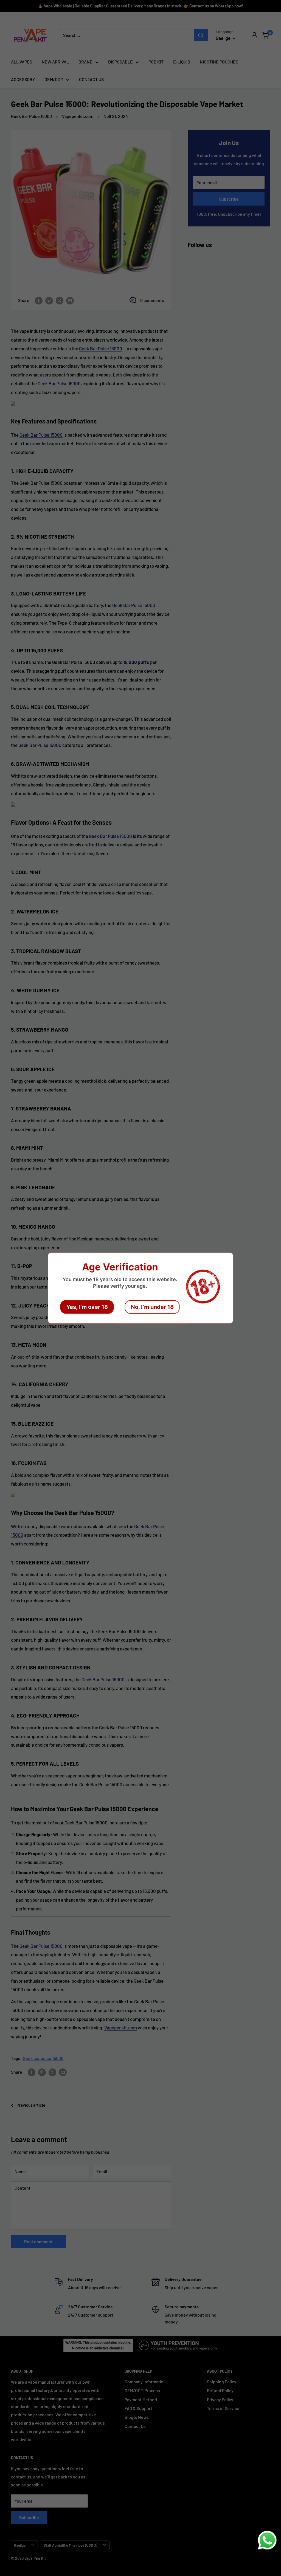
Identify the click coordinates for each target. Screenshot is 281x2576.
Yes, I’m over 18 (87, 1307)
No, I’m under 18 (152, 1307)
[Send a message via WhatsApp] (267, 2540)
